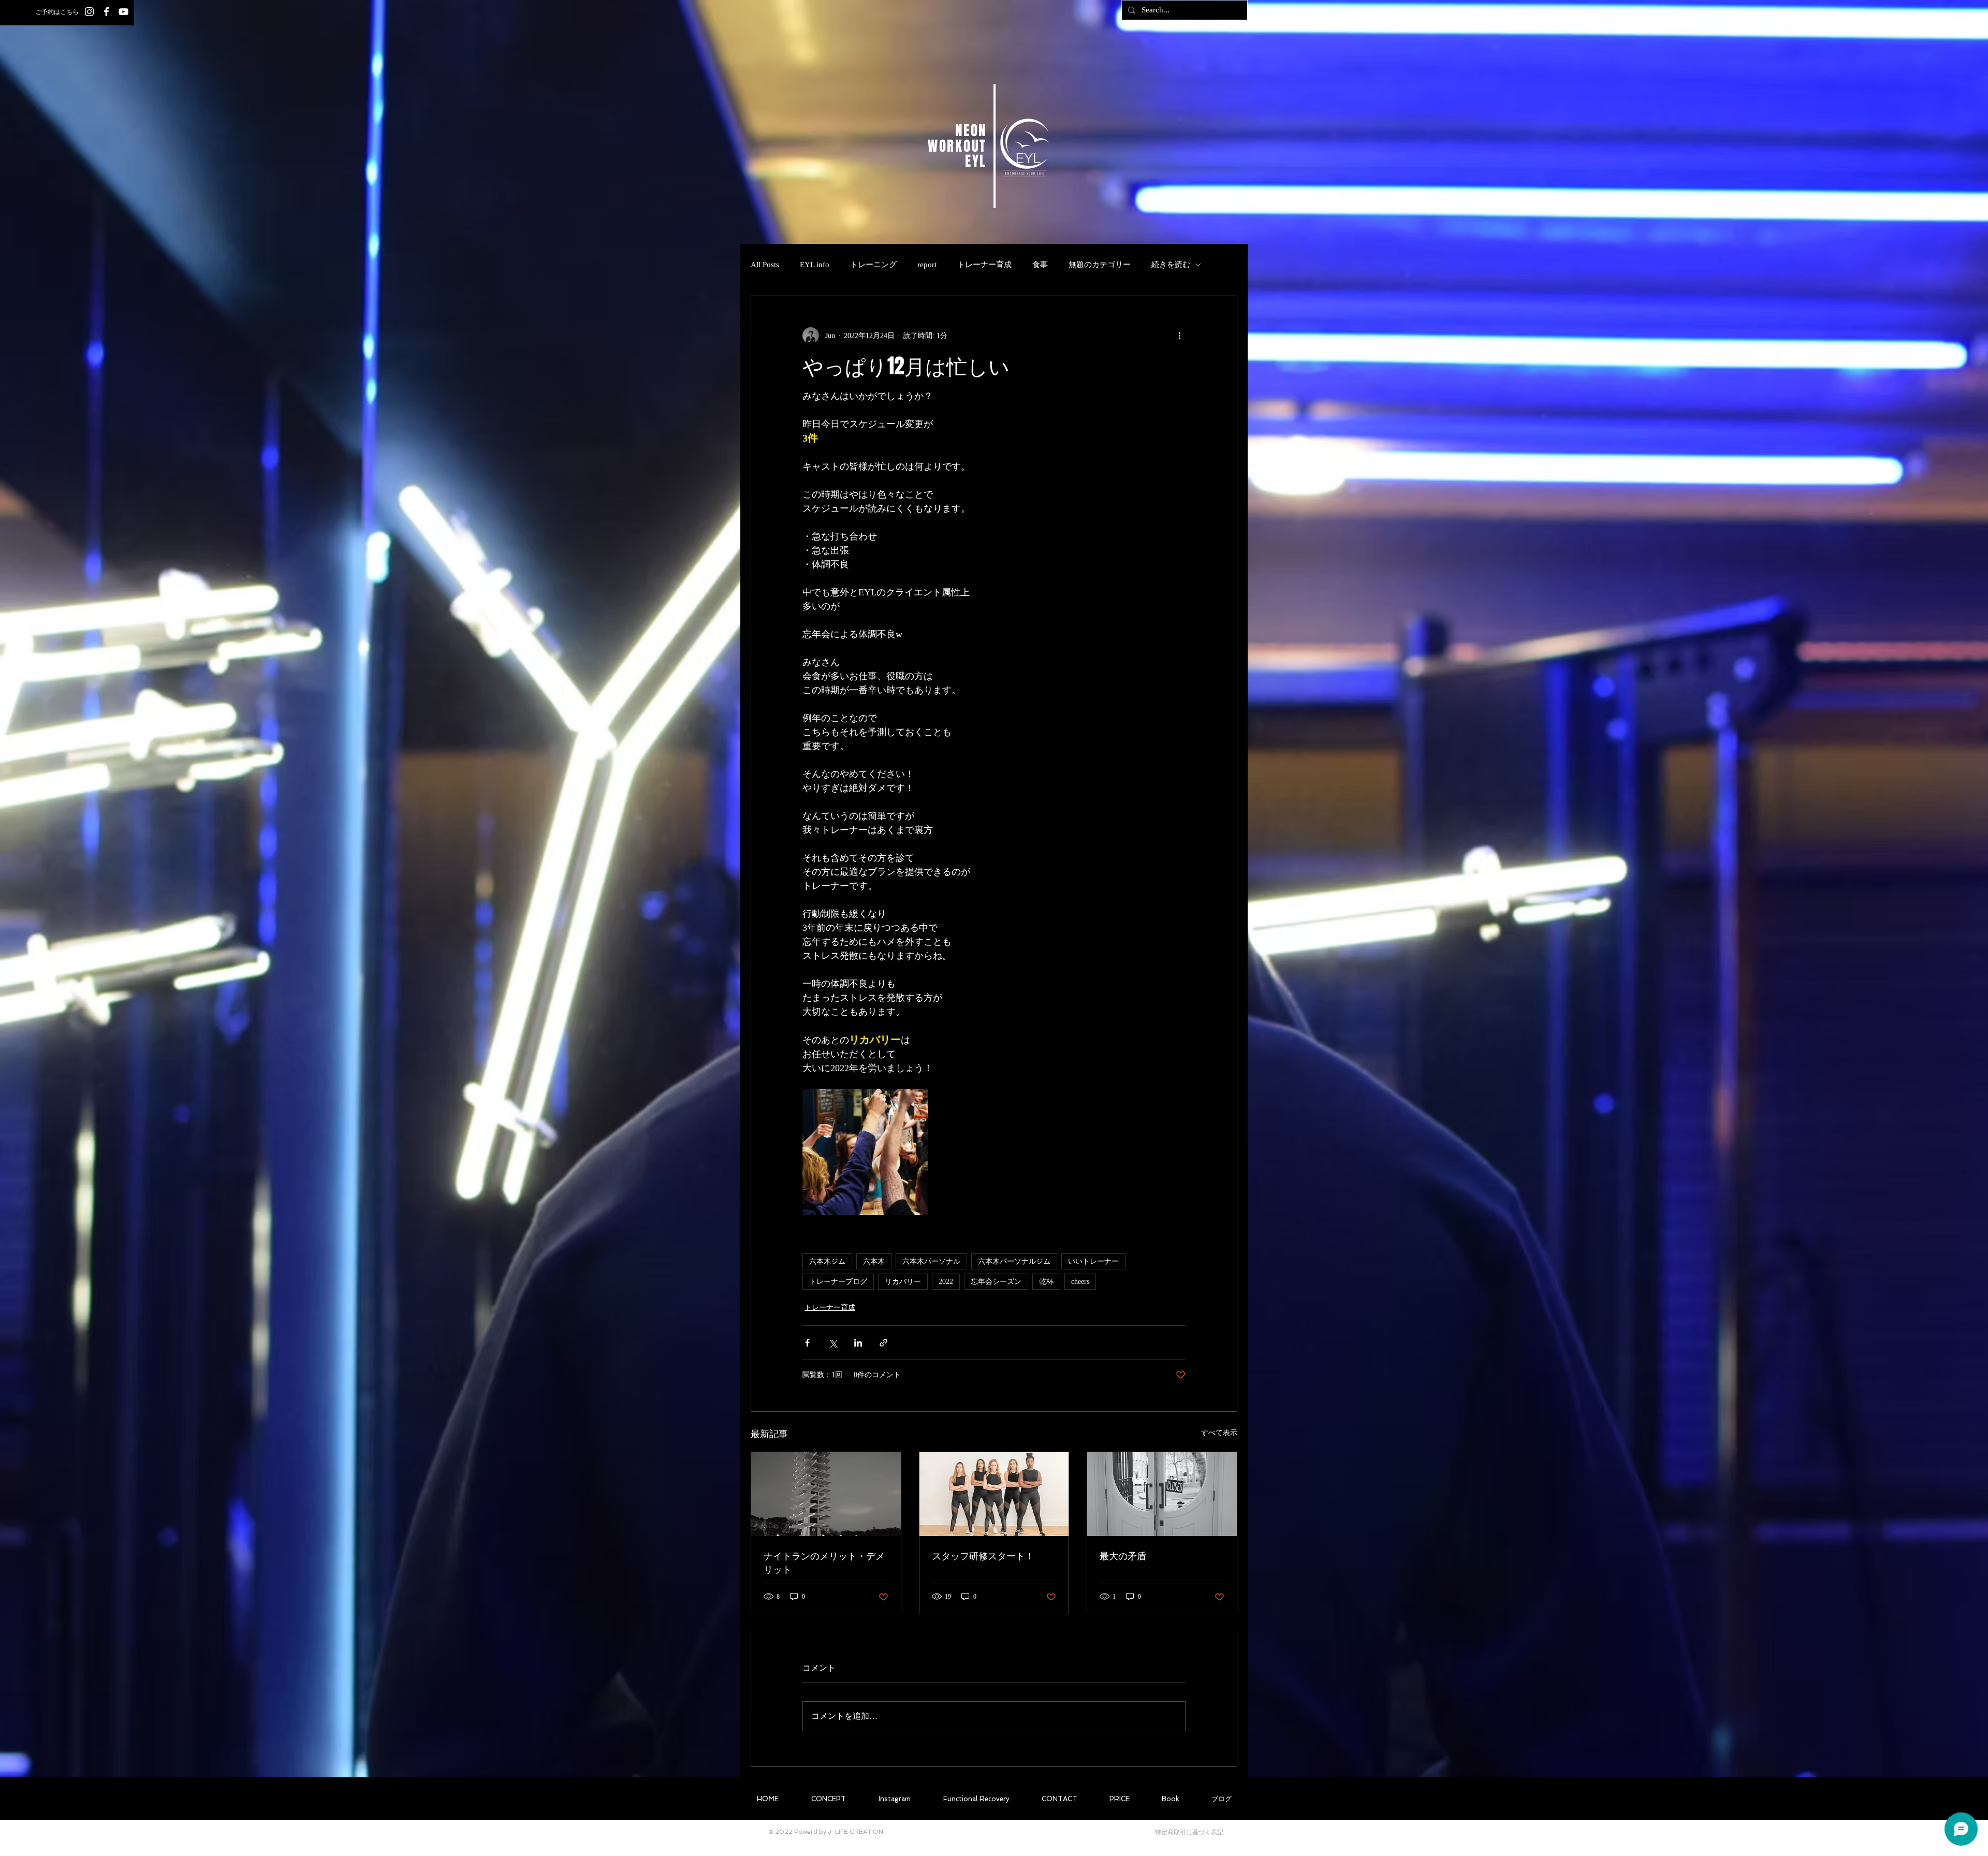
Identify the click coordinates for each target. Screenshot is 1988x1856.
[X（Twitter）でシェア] (833, 1343)
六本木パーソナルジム (1014, 1261)
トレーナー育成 (984, 265)
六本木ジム (827, 1261)
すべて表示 (1219, 1433)
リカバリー (903, 1282)
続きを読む (1171, 265)
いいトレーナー (1093, 1261)
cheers (1080, 1282)
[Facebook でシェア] (807, 1343)
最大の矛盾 (1123, 1556)
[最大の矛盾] (1162, 1494)
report (927, 265)
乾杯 (1046, 1282)
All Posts (765, 265)
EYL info (815, 265)
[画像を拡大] (865, 1152)
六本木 (874, 1261)
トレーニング (873, 265)
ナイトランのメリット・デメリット (824, 1562)
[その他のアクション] (1179, 335)
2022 (946, 1282)
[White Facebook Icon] (106, 12)
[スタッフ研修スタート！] (994, 1494)
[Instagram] (89, 12)
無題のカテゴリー (1100, 265)
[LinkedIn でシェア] (858, 1343)
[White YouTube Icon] (123, 12)
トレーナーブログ (838, 1282)
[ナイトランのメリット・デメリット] (826, 1494)
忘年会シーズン (996, 1282)
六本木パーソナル (931, 1261)
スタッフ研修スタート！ (983, 1556)
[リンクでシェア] (883, 1343)
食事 (1040, 265)
